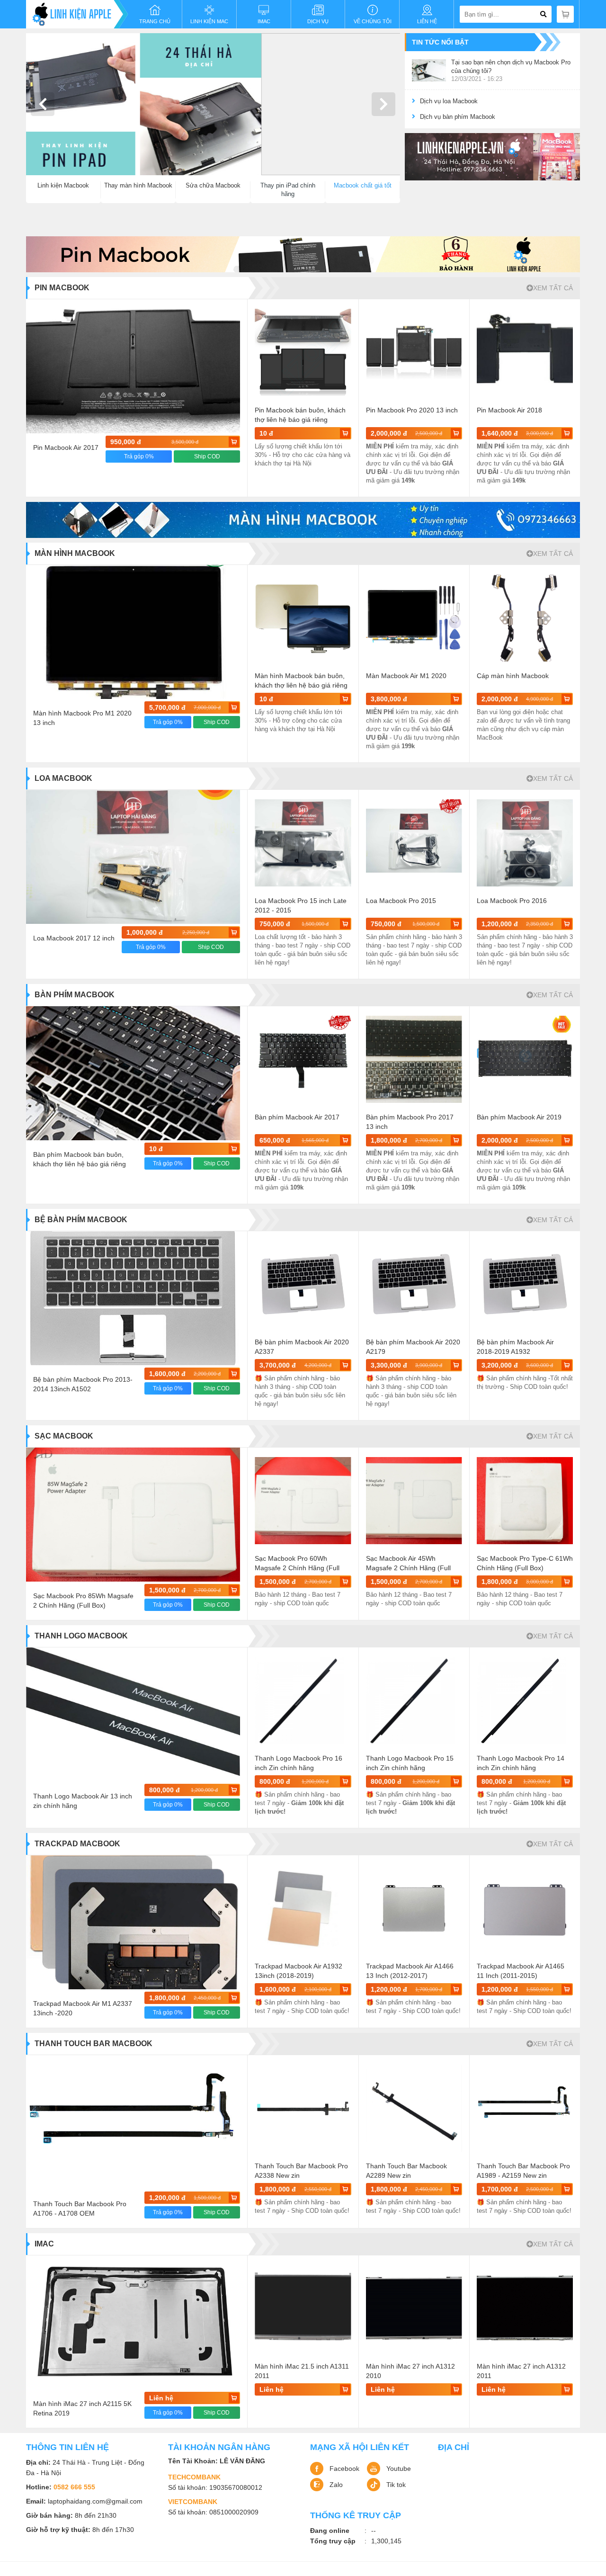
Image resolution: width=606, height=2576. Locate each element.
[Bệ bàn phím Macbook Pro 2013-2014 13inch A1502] (133, 1298)
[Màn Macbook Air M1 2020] (414, 618)
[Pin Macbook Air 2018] (525, 352)
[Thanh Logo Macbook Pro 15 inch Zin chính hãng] (414, 1700)
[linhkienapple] (77, 14)
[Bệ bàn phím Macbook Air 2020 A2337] (303, 1284)
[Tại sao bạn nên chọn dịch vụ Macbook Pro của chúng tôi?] (429, 71)
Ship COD (207, 456)
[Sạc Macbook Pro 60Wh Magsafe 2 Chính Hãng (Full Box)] (303, 1501)
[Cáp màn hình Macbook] (525, 618)
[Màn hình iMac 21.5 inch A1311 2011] (303, 2308)
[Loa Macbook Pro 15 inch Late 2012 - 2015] (303, 843)
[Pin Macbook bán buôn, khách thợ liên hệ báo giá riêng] (303, 352)
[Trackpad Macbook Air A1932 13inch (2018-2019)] (303, 1908)
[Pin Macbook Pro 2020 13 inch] (414, 352)
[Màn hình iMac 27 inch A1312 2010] (414, 2308)
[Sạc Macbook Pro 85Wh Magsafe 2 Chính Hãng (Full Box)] (133, 1515)
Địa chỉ (454, 2447)
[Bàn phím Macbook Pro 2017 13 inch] (414, 1059)
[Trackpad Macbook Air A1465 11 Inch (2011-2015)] (525, 1908)
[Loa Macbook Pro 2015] (414, 843)
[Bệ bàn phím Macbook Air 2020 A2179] (414, 1284)
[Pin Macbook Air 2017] (133, 366)
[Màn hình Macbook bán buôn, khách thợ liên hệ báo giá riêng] (303, 618)
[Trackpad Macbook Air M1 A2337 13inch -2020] (133, 1922)
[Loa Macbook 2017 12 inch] (133, 857)
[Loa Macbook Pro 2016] (525, 843)
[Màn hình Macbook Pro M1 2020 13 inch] (133, 632)
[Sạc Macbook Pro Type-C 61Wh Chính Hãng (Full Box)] (525, 1501)
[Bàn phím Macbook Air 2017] (303, 1059)
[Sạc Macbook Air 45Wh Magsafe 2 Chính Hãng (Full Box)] (414, 1501)
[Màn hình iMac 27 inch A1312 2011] (525, 2308)
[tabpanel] (213, 104)
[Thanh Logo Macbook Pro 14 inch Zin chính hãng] (525, 1700)
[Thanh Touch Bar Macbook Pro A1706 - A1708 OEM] (133, 2122)
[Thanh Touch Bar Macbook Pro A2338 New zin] (303, 2108)
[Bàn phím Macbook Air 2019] (525, 1059)
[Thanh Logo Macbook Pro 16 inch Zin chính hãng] (303, 1700)
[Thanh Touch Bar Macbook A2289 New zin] (414, 2108)
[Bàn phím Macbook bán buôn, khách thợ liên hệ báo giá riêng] (133, 1073)
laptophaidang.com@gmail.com (95, 2501)
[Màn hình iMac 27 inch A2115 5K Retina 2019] (133, 2322)
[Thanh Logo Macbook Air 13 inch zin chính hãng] (133, 1714)
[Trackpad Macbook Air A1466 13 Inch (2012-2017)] (414, 1908)
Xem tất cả (553, 288)
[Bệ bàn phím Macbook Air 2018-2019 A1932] (525, 1284)
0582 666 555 (74, 2487)
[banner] (492, 157)
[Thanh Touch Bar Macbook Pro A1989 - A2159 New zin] (525, 2108)
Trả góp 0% (139, 456)
